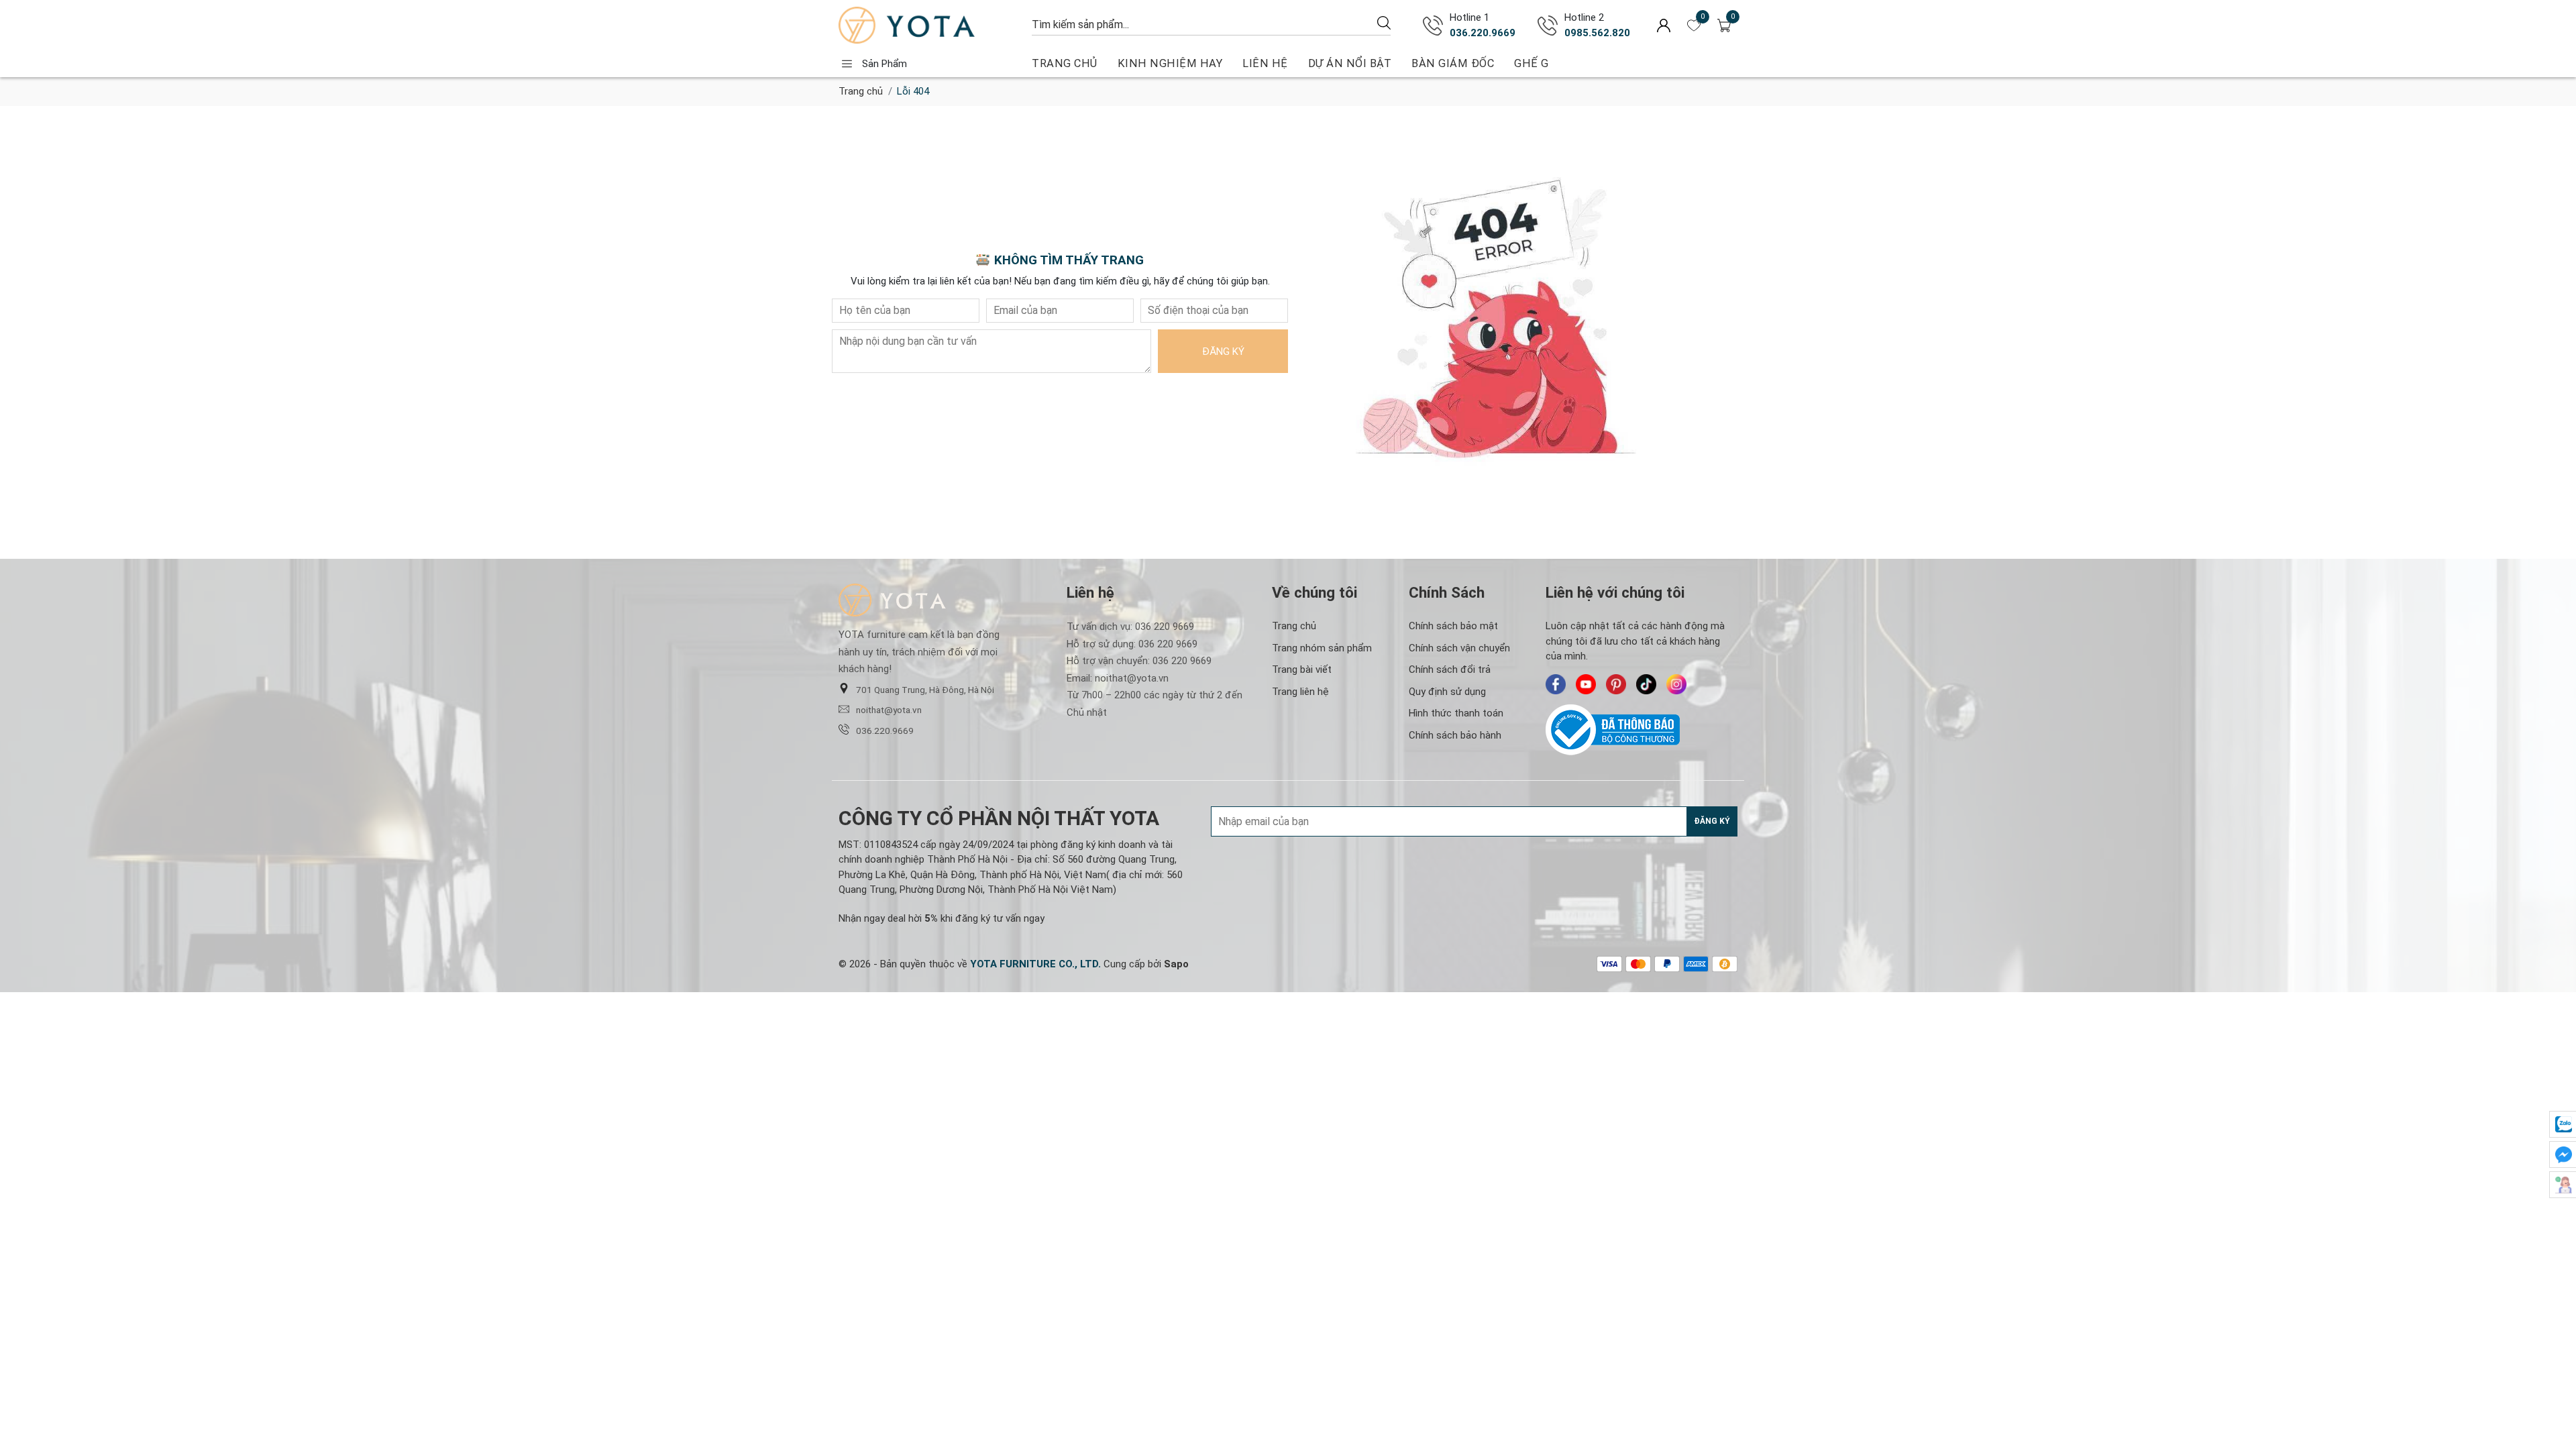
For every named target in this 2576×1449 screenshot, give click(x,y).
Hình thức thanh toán (1456, 713)
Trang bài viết (1302, 669)
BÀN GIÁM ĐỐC (1453, 63)
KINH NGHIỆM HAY (1170, 63)
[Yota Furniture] (928, 25)
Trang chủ (861, 91)
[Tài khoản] (1664, 25)
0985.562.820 (1597, 33)
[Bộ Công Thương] (1642, 730)
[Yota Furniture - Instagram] (1676, 684)
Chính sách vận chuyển (1459, 648)
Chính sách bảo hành (1455, 735)
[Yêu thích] (1694, 25)
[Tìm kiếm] (1384, 22)
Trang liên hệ (1300, 692)
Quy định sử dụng (1447, 692)
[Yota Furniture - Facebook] (1556, 684)
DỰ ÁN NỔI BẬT (1350, 63)
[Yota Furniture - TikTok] (1646, 684)
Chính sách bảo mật (1453, 626)
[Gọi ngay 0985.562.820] (1548, 25)
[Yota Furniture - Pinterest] (1616, 684)
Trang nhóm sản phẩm (1322, 648)
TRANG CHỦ (1065, 63)
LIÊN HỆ (1265, 63)
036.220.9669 (1483, 33)
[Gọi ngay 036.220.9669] (1433, 25)
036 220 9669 (1165, 627)
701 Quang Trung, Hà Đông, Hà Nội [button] (925, 690)
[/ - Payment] (1609, 964)
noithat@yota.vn (889, 710)
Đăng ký (1223, 352)
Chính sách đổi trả (1450, 669)
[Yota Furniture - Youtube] (1586, 684)
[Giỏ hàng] (1724, 25)
